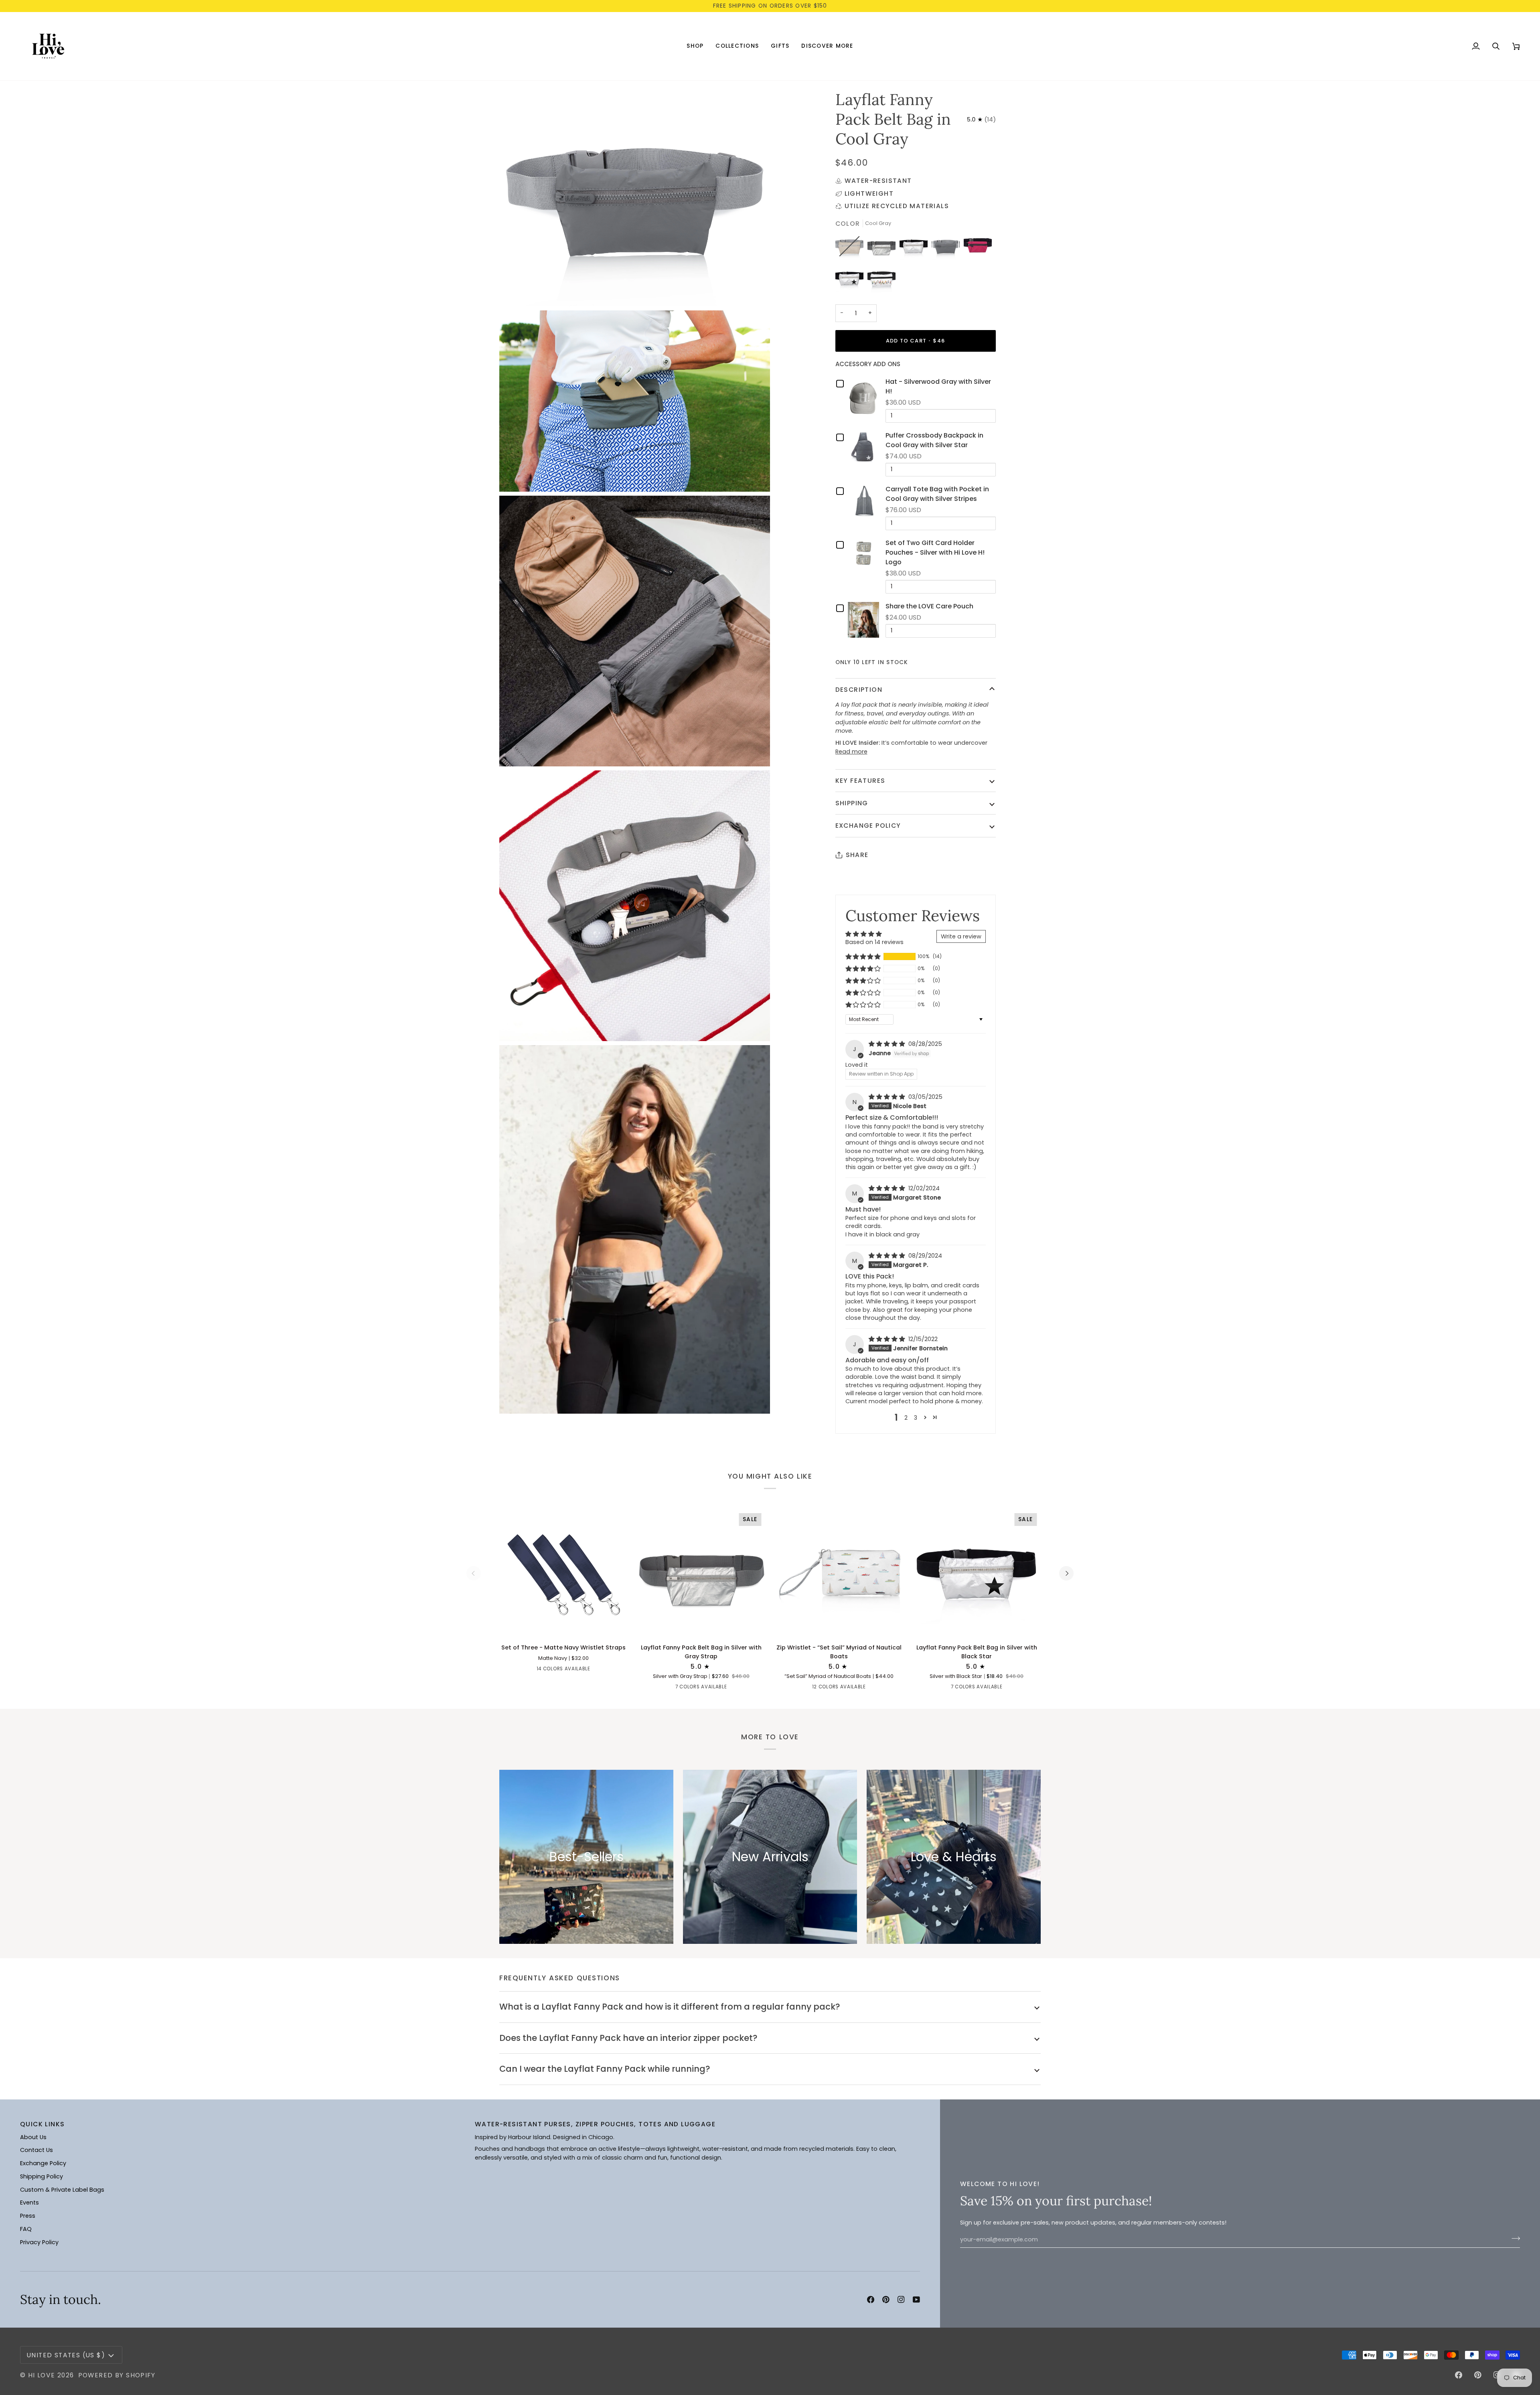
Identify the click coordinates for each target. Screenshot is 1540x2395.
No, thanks (848, 1258)
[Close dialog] (919, 1108)
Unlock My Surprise (848, 1234)
